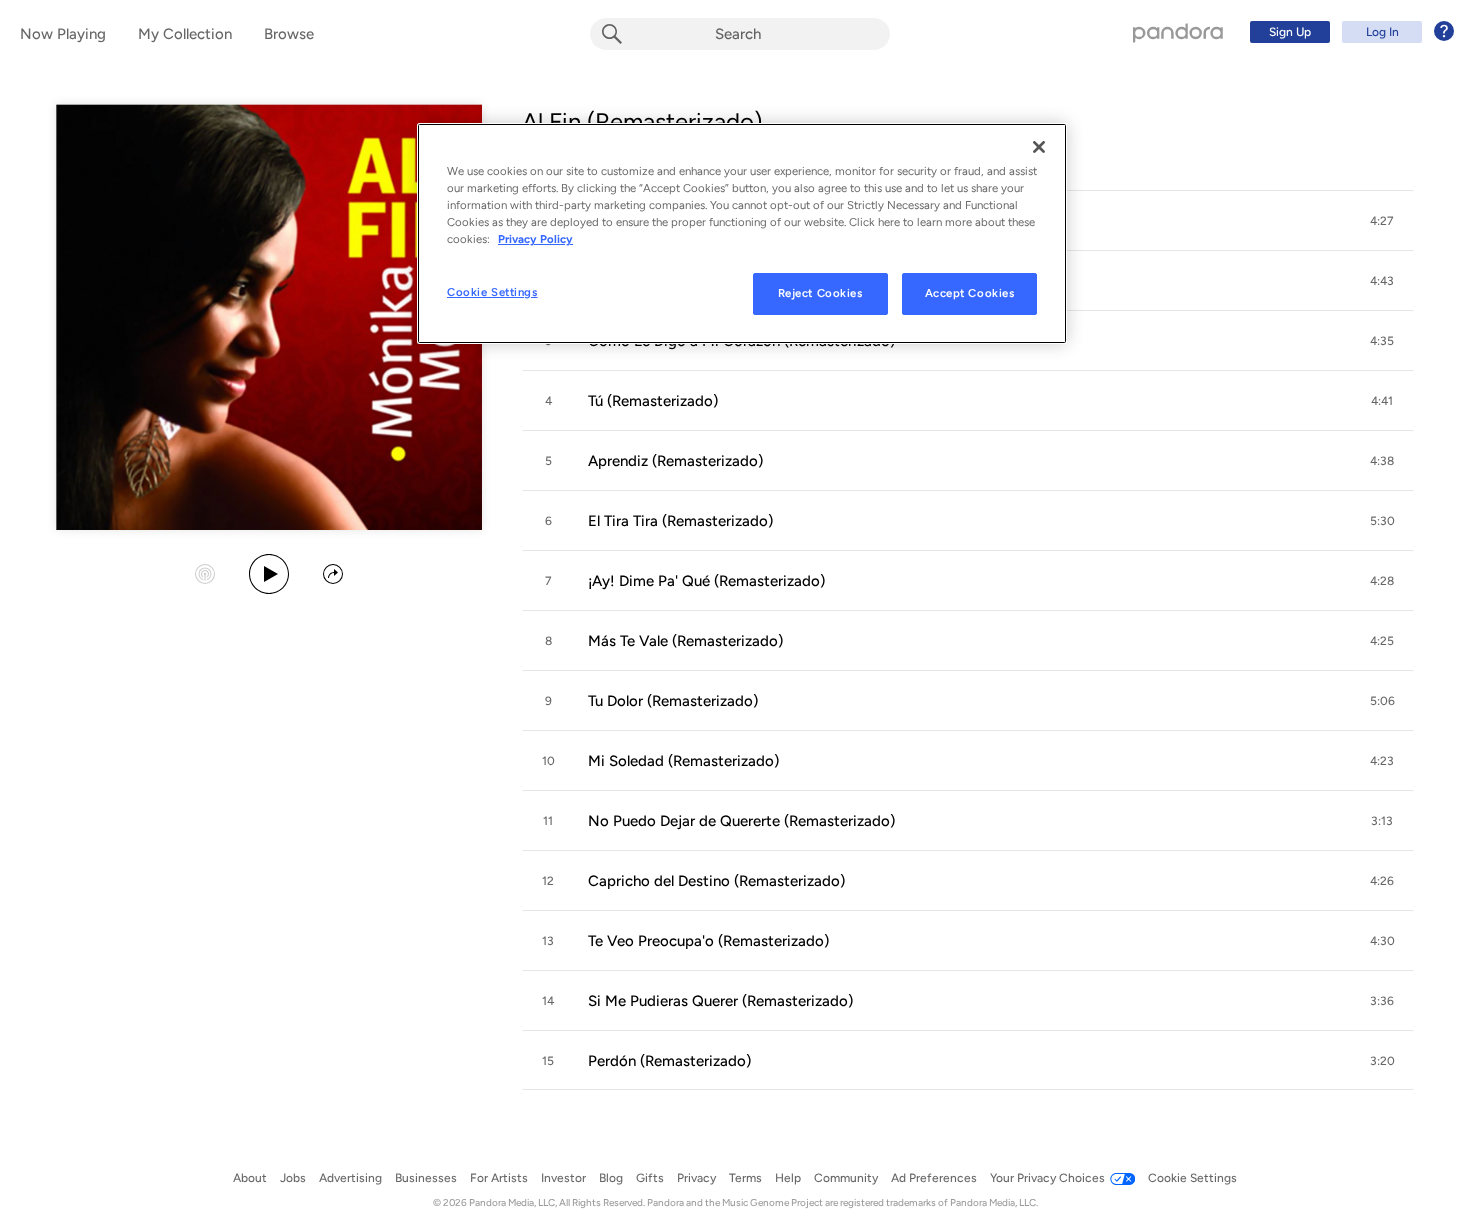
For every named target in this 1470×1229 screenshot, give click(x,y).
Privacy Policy (535, 239)
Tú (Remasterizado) (653, 401)
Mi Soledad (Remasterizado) (683, 761)
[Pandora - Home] (1178, 32)
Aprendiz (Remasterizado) (675, 461)
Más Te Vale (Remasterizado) (685, 641)
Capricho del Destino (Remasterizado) (716, 881)
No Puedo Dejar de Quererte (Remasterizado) (741, 821)
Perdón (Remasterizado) (669, 1061)
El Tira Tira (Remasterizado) (680, 521)
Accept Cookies (970, 293)
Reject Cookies (820, 293)
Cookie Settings (492, 292)
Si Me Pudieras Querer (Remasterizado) (720, 1001)
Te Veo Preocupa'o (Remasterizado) (708, 941)
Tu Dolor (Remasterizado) (673, 701)
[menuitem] (1349, 32)
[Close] (1039, 147)
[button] (1382, 221)
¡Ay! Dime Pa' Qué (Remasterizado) (706, 581)
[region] (742, 233)
